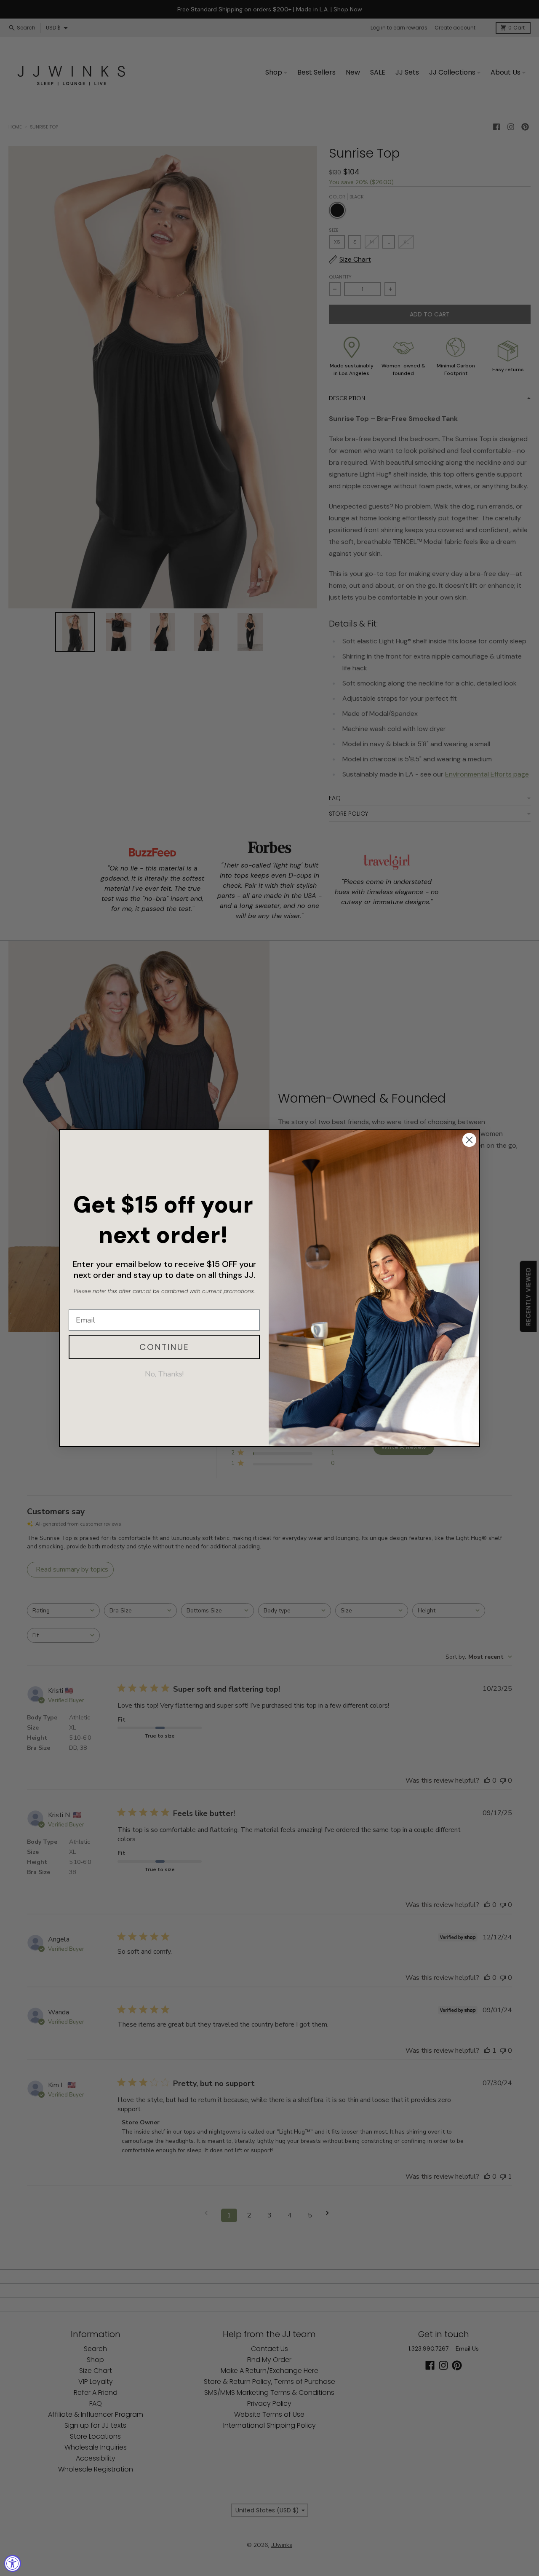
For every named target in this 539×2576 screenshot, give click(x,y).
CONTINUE (164, 1347)
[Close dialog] (469, 1140)
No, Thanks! (164, 1374)
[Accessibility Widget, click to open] (13, 2563)
